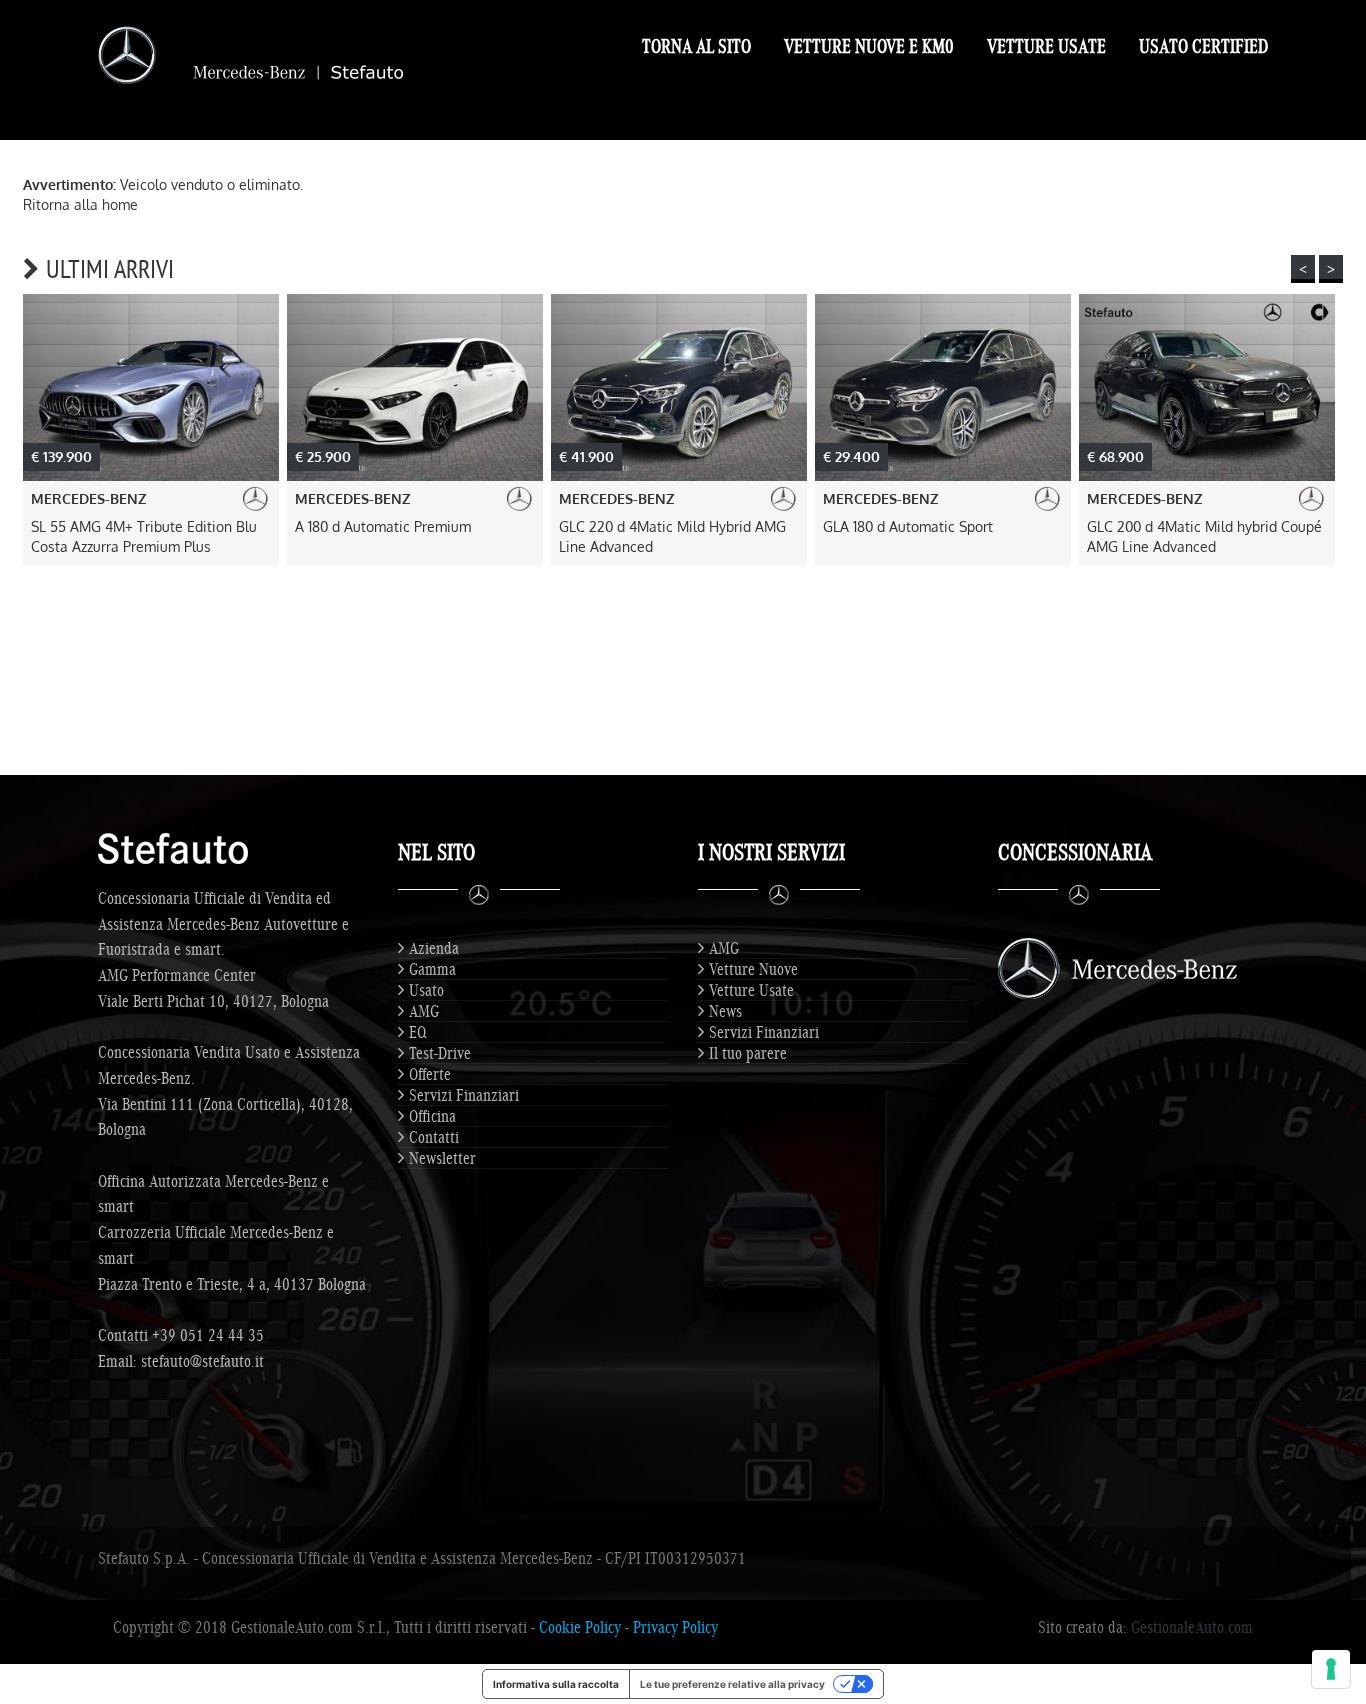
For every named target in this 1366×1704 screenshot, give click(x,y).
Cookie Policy (580, 1627)
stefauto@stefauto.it (202, 1361)
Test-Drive (440, 1053)
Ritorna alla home (80, 204)
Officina (432, 1116)
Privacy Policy (675, 1627)
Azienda (434, 948)
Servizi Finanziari (464, 1095)
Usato (426, 990)
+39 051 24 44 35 (208, 1335)
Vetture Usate (1046, 46)
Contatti (434, 1137)
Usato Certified (1203, 46)
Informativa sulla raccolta (556, 1684)
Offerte (430, 1074)
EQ (417, 1032)
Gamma (432, 969)
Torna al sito (696, 46)
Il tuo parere (748, 1053)
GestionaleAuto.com (1192, 1627)
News (725, 1011)
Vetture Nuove (753, 969)
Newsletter (442, 1158)
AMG (424, 1011)
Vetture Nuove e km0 (869, 46)
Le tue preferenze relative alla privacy (732, 1684)
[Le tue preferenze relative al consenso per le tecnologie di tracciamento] (1331, 1669)
